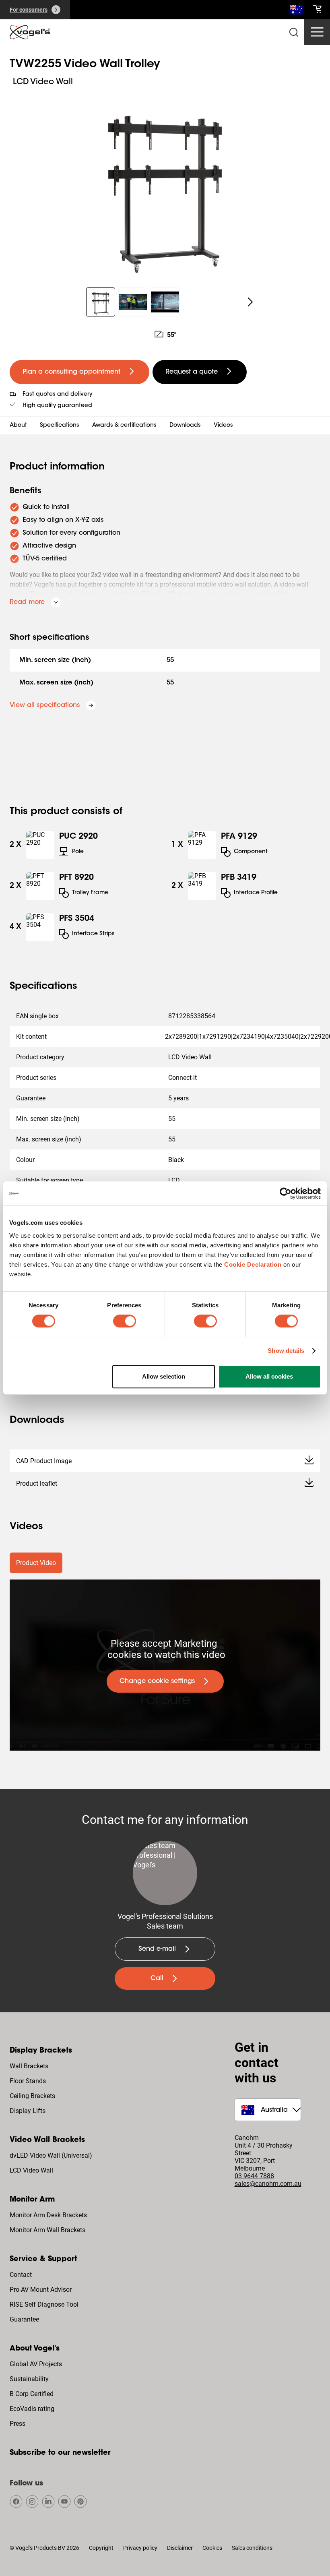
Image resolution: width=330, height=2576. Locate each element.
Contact (21, 2275)
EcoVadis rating (32, 2409)
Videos (223, 426)
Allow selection (164, 1376)
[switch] (125, 1321)
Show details (286, 1351)
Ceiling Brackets (32, 2096)
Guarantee (24, 2319)
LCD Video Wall (31, 2170)
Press (18, 2424)
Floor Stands (28, 2081)
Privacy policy (140, 2548)
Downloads (185, 426)
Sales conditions (252, 2548)
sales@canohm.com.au (268, 2184)
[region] (165, 183)
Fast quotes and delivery (57, 395)
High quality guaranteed (57, 406)
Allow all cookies (269, 1376)
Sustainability (29, 2379)
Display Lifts (28, 2111)
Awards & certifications (124, 426)
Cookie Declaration (253, 1264)
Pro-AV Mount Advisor (41, 2290)
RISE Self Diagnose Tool (44, 2304)
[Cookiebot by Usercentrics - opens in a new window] (286, 1193)
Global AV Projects (36, 2364)
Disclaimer (180, 2548)
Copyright (101, 2548)
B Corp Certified (32, 2394)
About (18, 426)
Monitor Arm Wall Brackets (47, 2230)
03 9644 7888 (254, 2176)
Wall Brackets (29, 2066)
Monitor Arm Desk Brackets (48, 2215)
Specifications (60, 426)
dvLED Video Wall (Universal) (51, 2155)
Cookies (212, 2548)
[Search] (296, 11)
